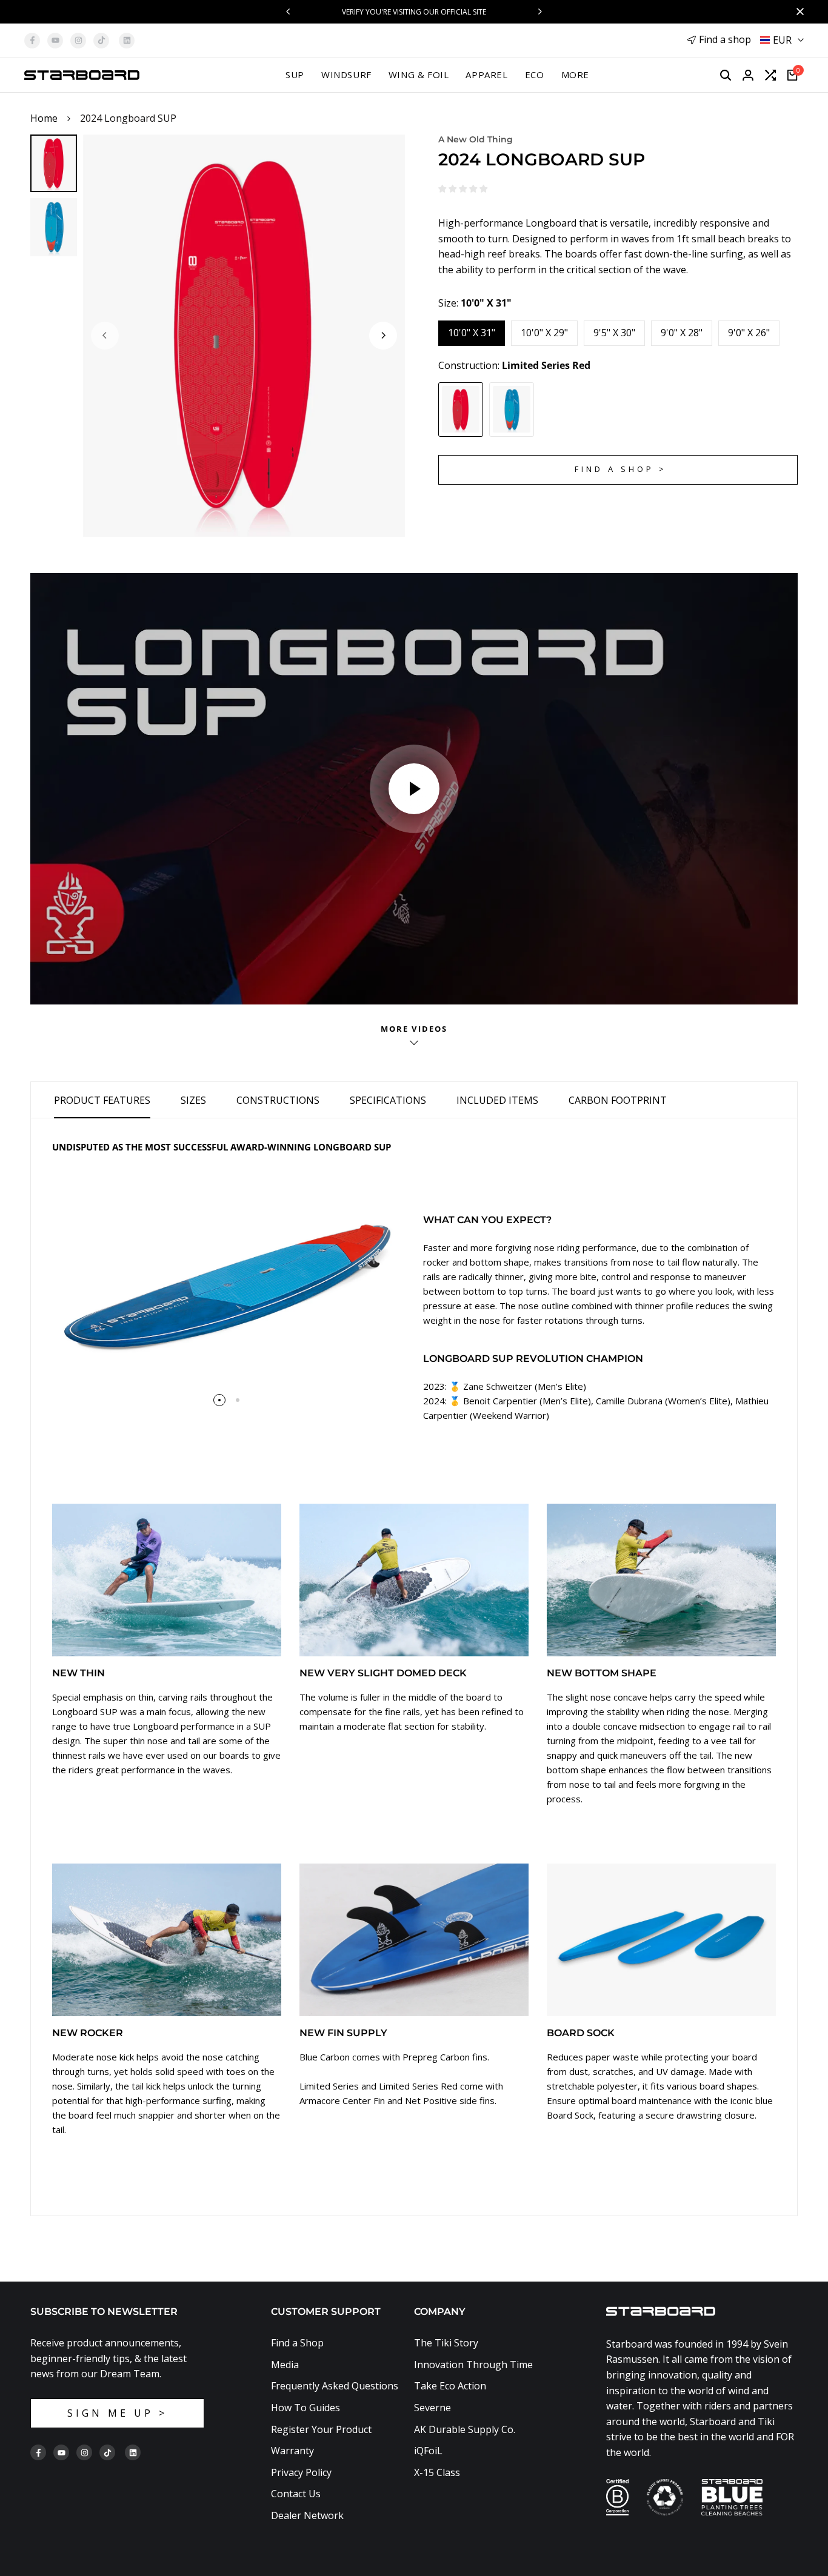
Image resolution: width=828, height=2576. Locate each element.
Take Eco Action (450, 2386)
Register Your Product (321, 2429)
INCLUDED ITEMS (497, 1100)
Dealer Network (307, 2515)
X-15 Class (437, 2472)
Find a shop (725, 39)
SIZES (193, 1100)
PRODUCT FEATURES (102, 1100)
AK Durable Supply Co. (465, 2429)
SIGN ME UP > (117, 2413)
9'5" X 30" (614, 333)
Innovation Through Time (473, 2365)
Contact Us (296, 2494)
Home (44, 118)
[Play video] (414, 789)
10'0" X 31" (472, 333)
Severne (432, 2408)
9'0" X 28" (682, 333)
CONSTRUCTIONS (278, 1100)
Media (285, 2365)
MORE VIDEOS (414, 1029)
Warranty (292, 2451)
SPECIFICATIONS (388, 1100)
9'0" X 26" (749, 333)
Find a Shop (297, 2343)
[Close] (798, 12)
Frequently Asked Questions (335, 2386)
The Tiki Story (446, 2343)
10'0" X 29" (544, 333)
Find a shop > (621, 469)
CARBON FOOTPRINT (618, 1100)
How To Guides (305, 2408)
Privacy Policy (301, 2472)
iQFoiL (428, 2451)
